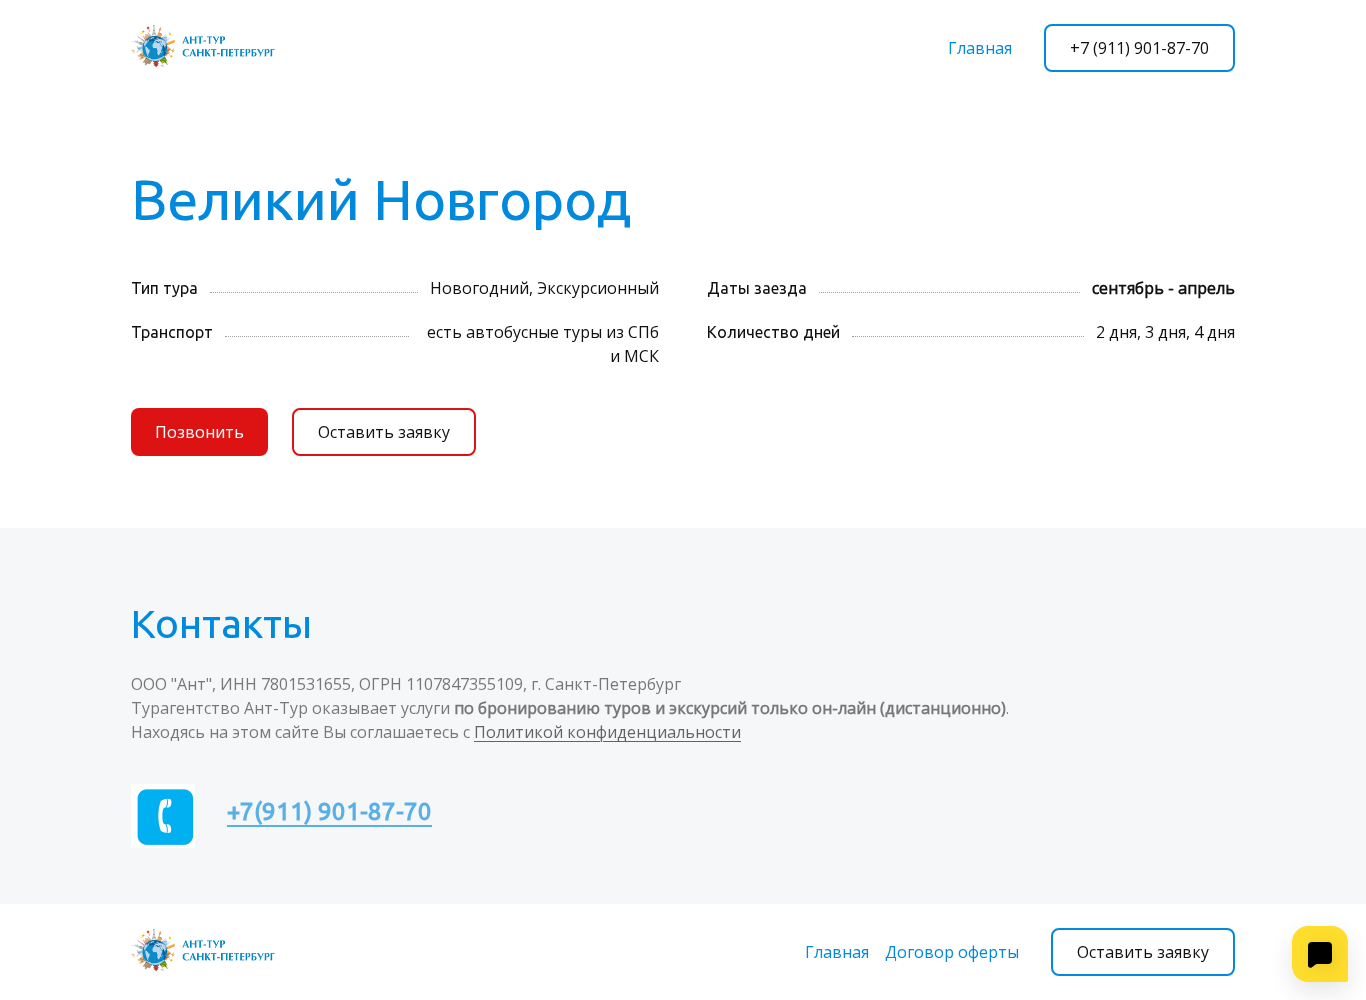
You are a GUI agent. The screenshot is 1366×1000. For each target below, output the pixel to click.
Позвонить (199, 432)
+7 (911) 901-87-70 (1139, 48)
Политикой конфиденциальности (607, 732)
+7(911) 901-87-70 (329, 811)
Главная (980, 48)
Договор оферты (952, 952)
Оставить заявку (384, 432)
